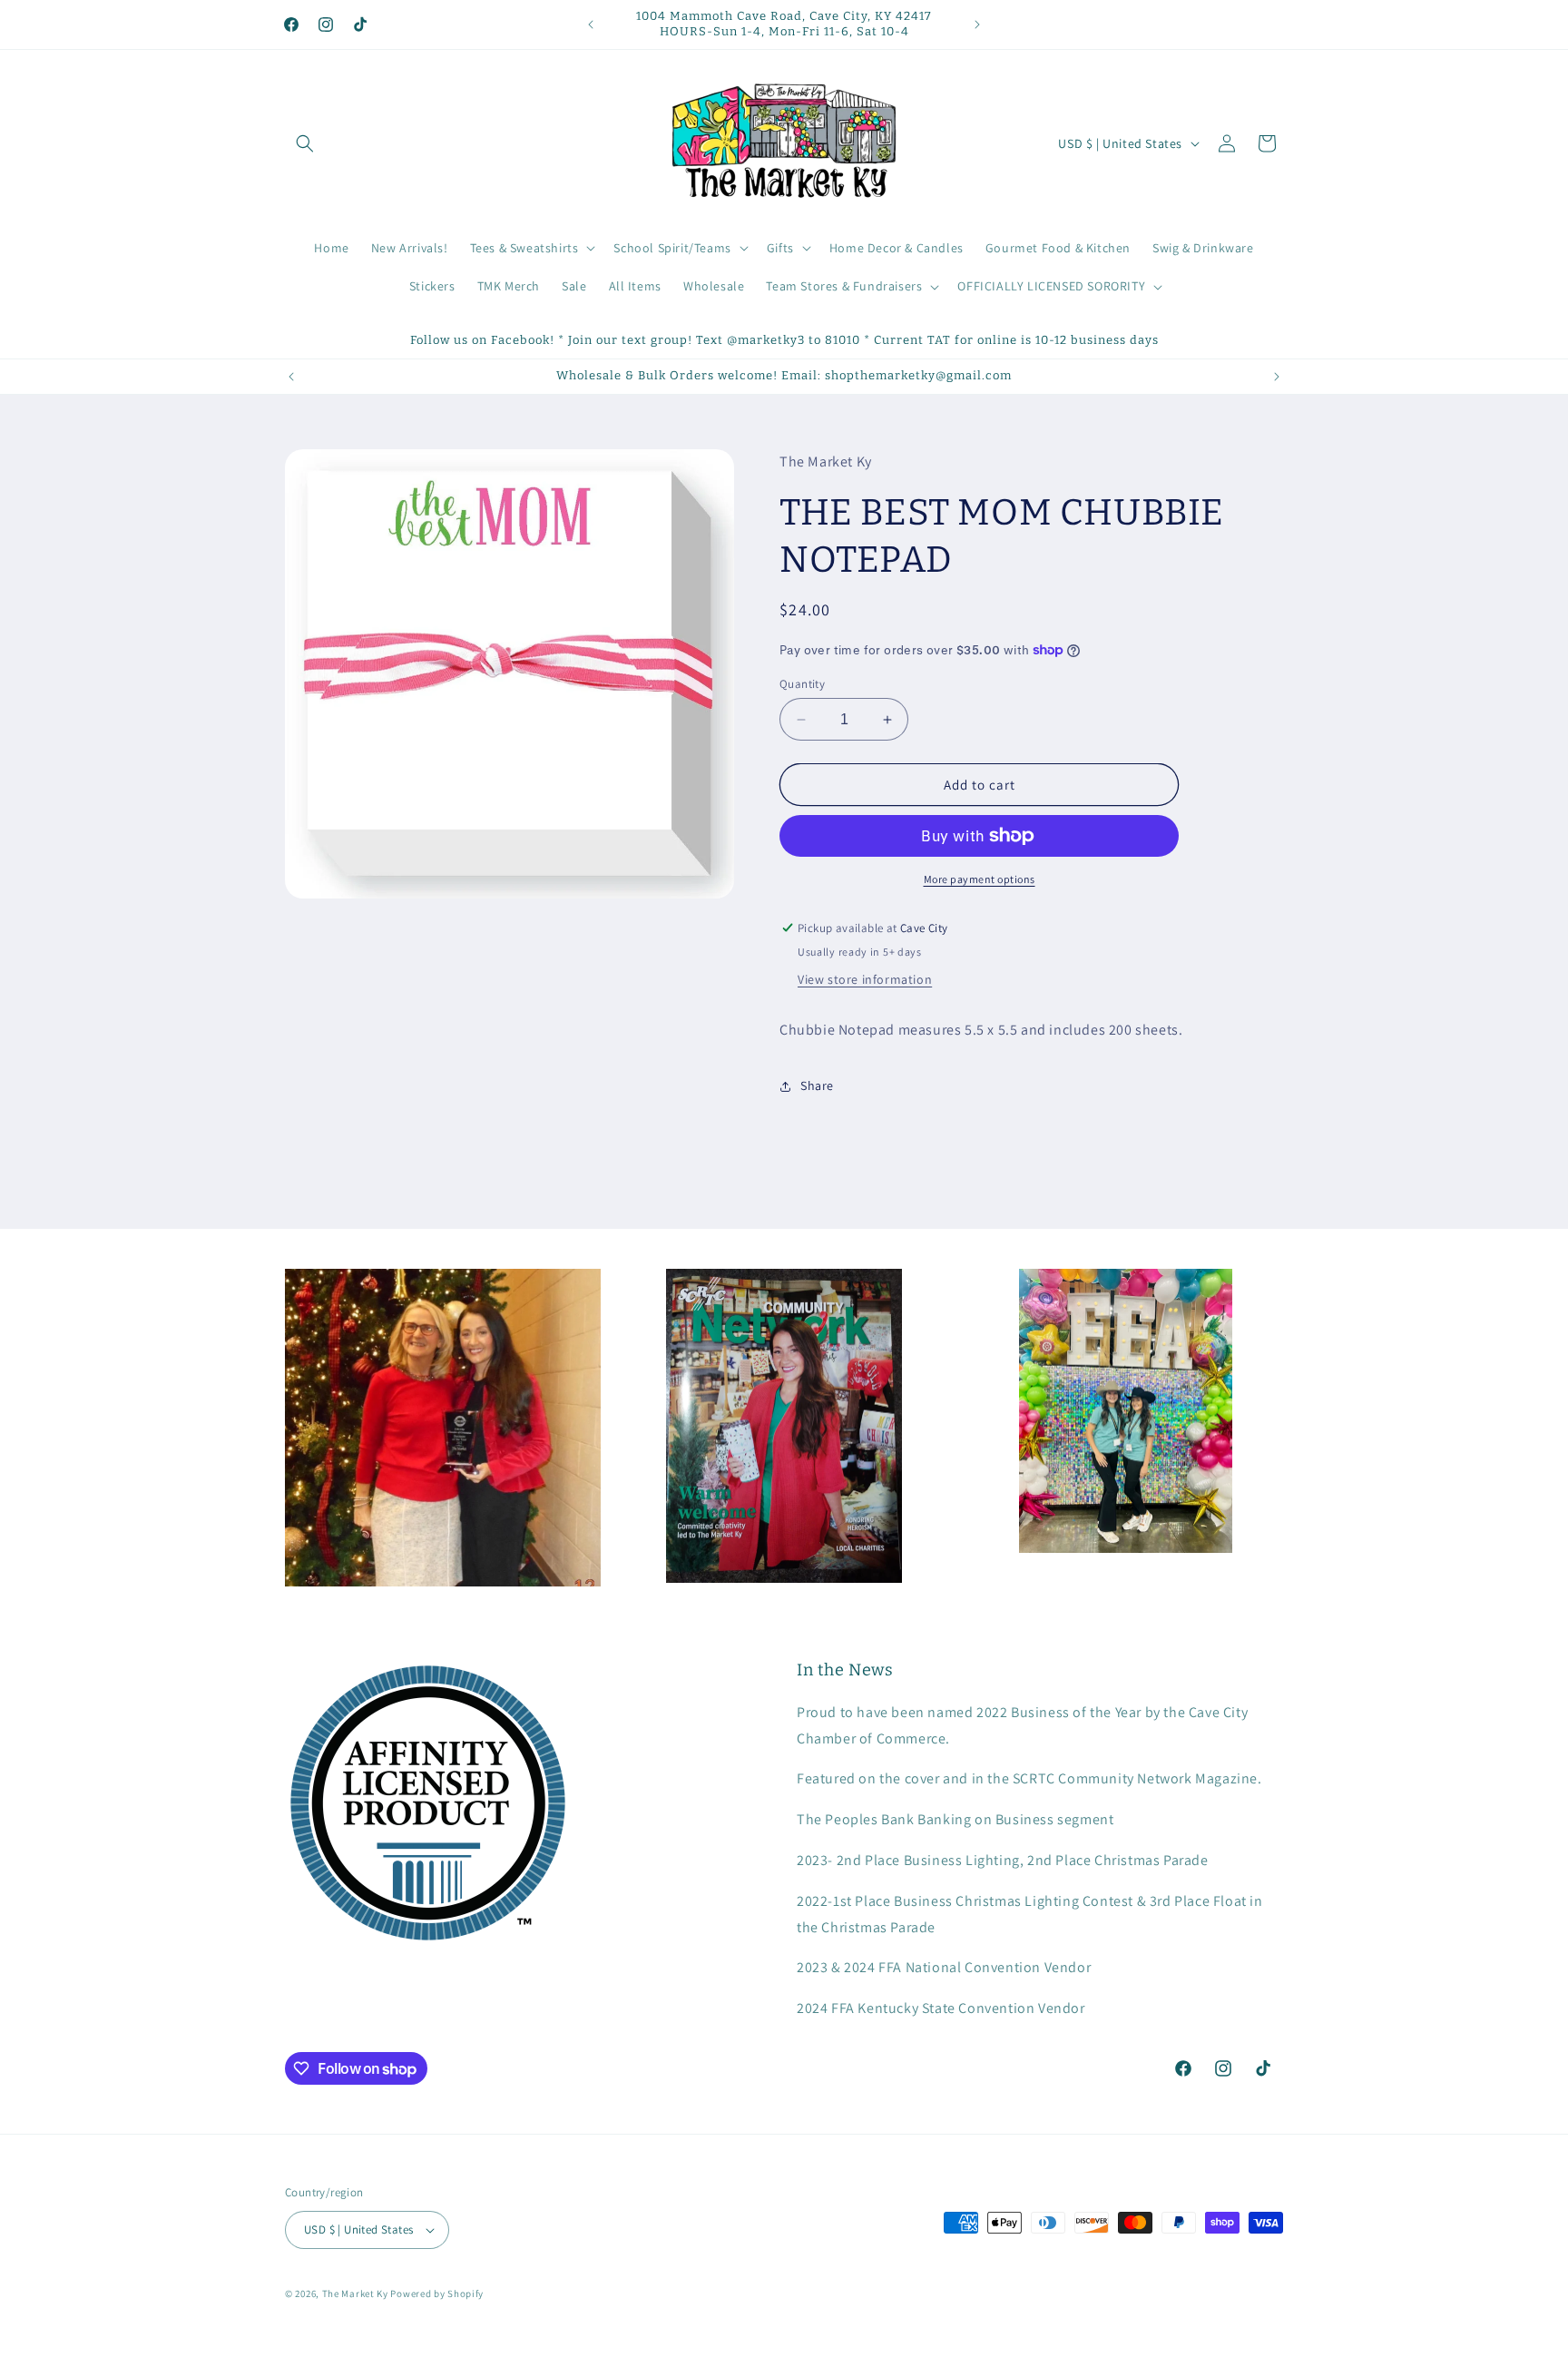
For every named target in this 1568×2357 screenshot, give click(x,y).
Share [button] (817, 1085)
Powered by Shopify (437, 2293)
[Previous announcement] (591, 25)
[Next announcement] (977, 25)
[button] (305, 143)
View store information (865, 979)
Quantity (802, 684)
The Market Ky (355, 2293)
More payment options (980, 879)
